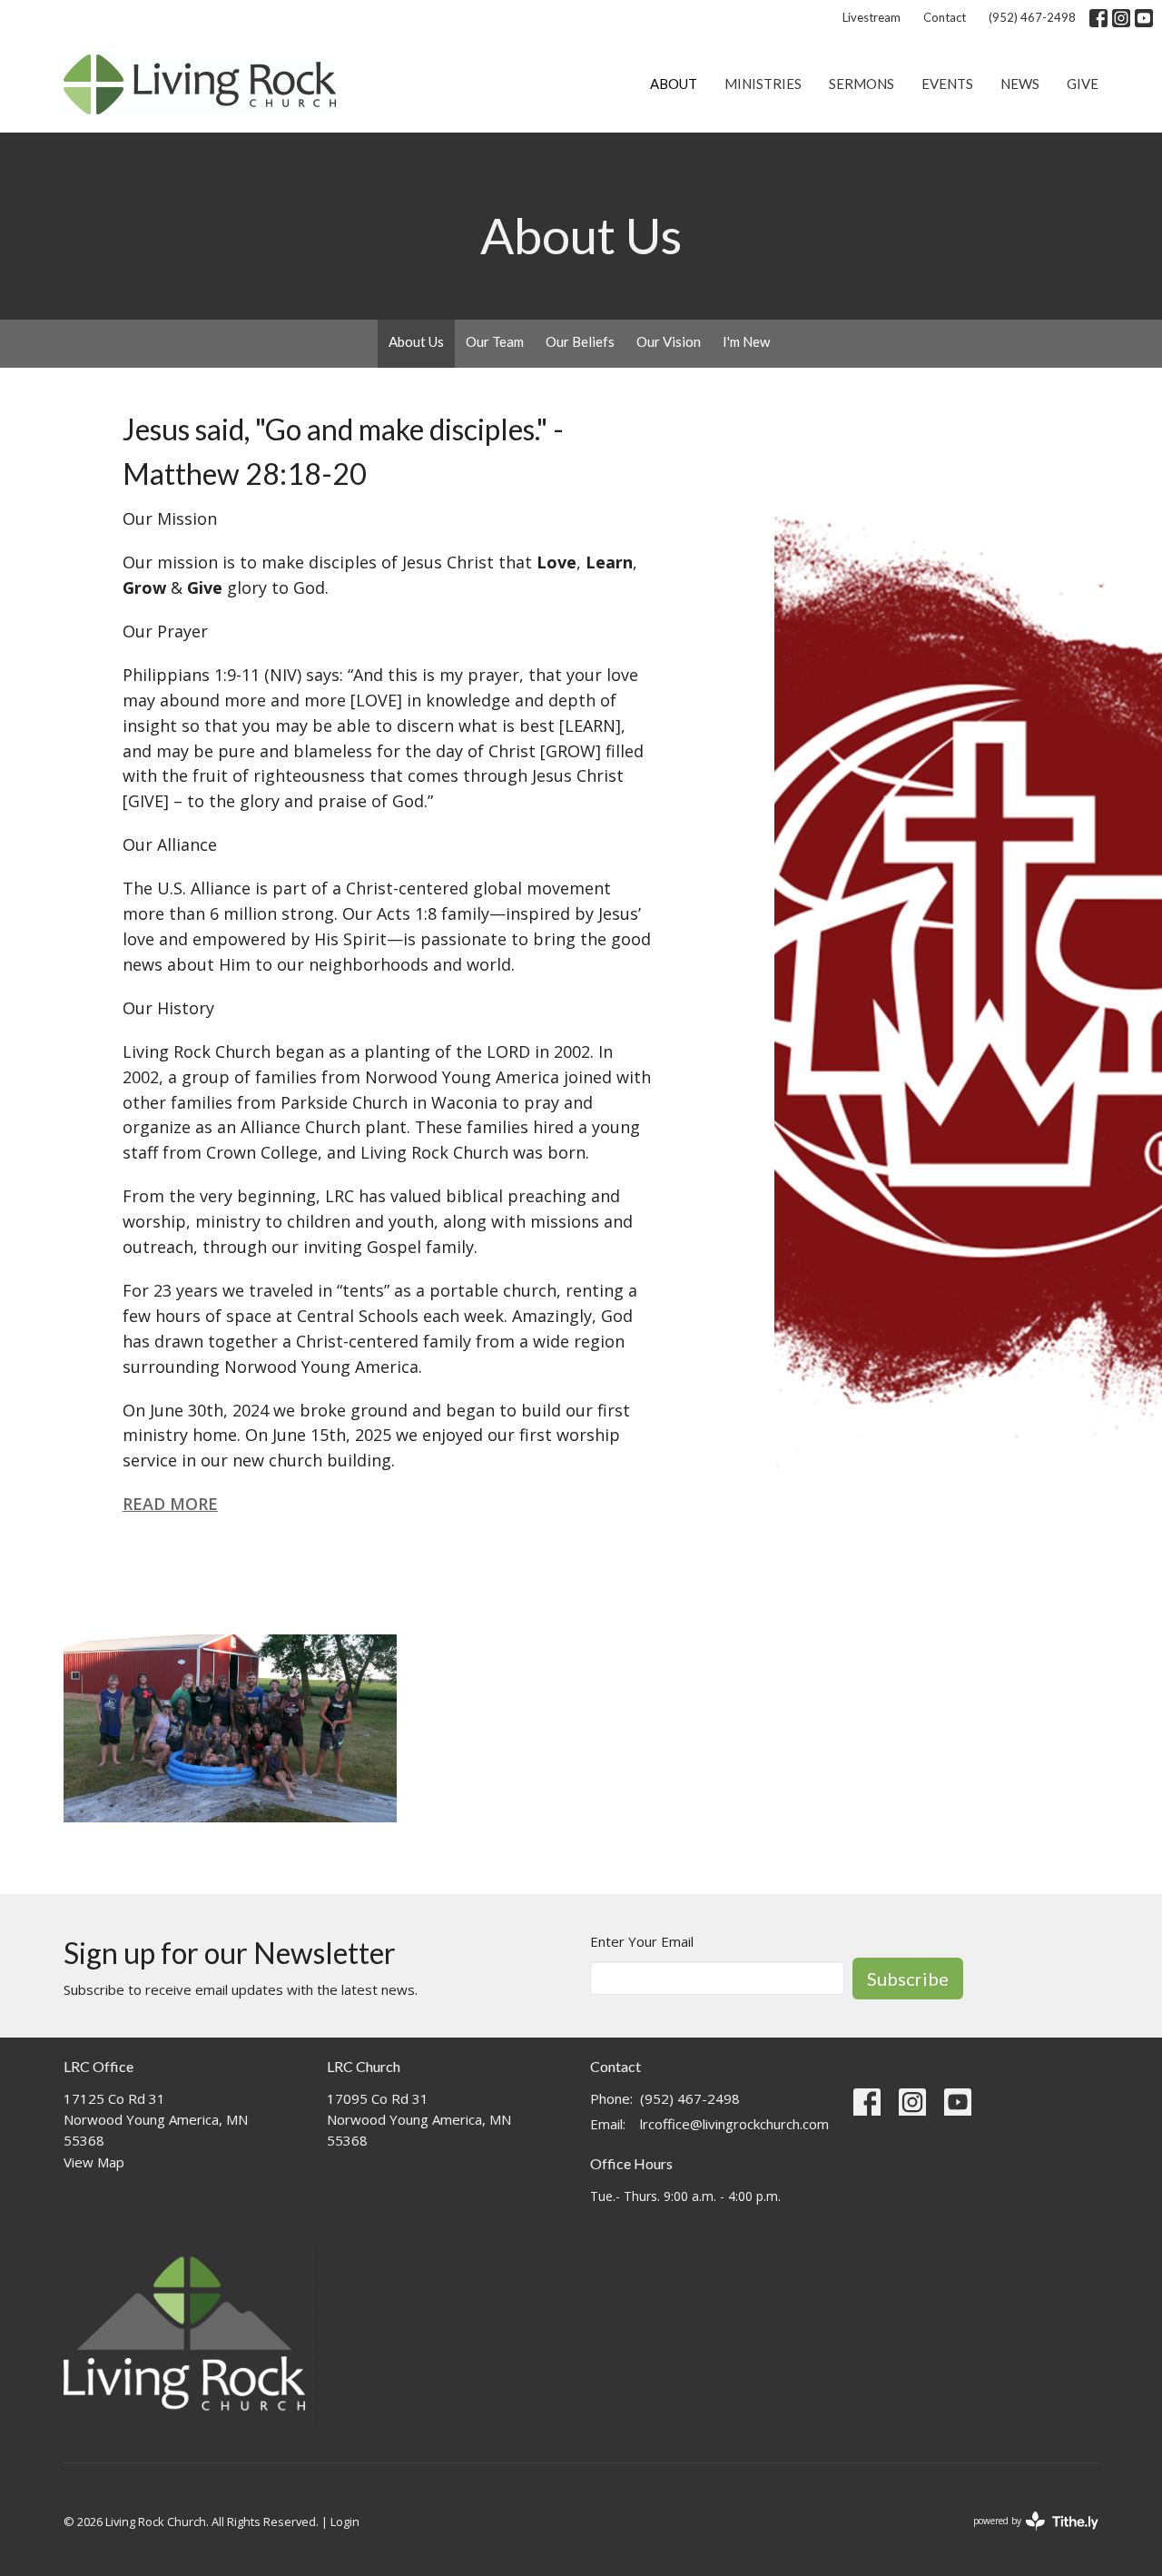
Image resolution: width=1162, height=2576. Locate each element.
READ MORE (170, 1504)
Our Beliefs (580, 341)
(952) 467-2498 (1032, 17)
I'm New (746, 341)
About (674, 84)
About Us (416, 341)
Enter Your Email (642, 1941)
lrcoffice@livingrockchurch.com (734, 2124)
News (1020, 84)
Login (345, 2522)
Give (1083, 84)
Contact (945, 17)
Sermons (862, 84)
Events (947, 84)
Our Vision (669, 341)
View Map (94, 2162)
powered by (1026, 2536)
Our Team (495, 341)
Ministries (763, 84)
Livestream (871, 17)
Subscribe (908, 1979)
